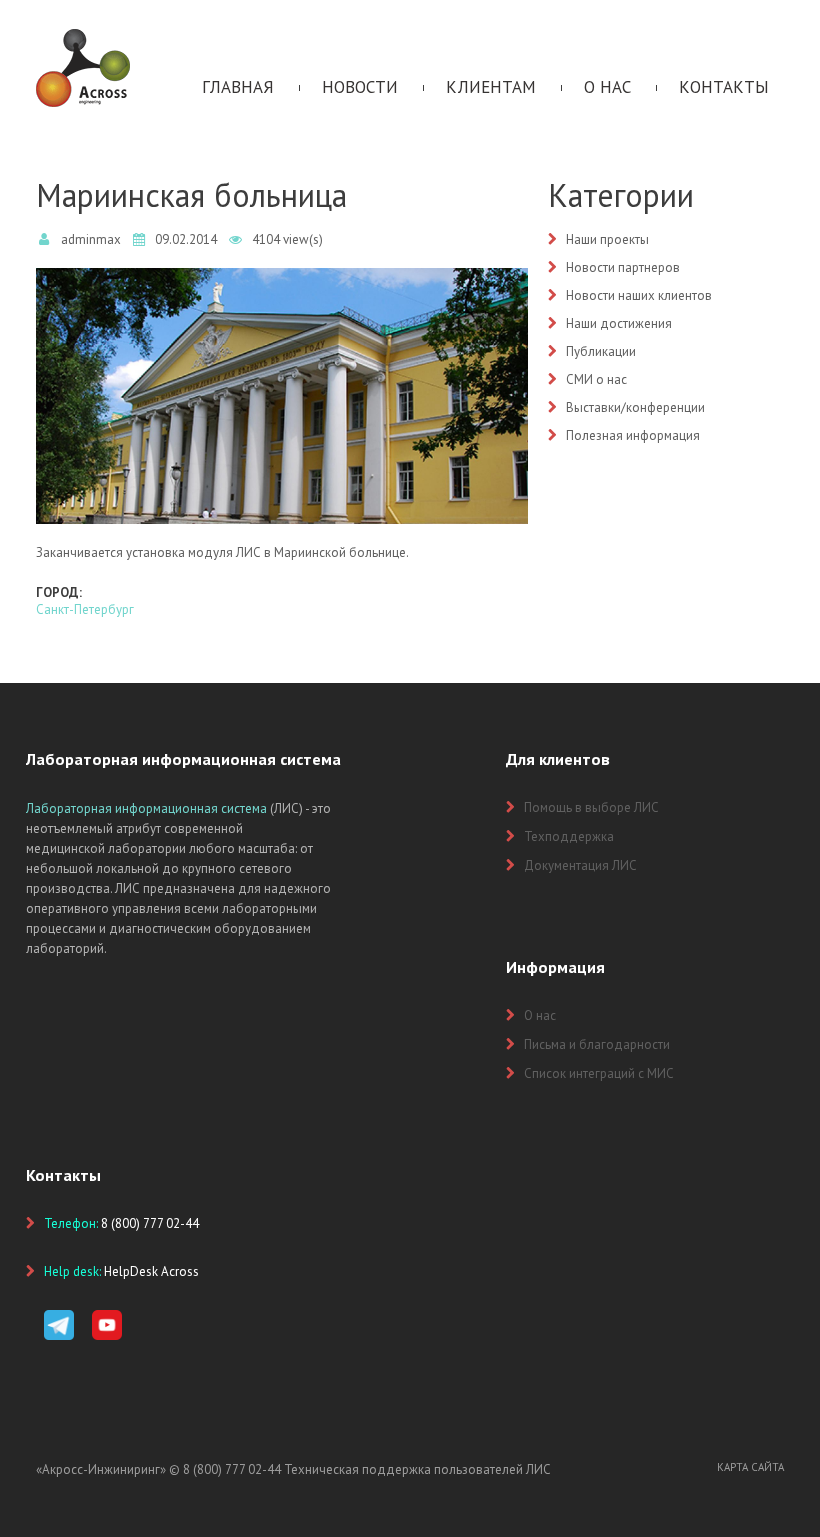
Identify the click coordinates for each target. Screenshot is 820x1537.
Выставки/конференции (635, 407)
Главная (238, 87)
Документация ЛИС (580, 865)
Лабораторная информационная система (146, 808)
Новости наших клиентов (639, 295)
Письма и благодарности (597, 1044)
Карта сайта (750, 1467)
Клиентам (491, 87)
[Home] (83, 37)
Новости (360, 87)
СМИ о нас (596, 379)
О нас (607, 87)
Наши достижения (619, 323)
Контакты (724, 87)
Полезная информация (633, 435)
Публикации (601, 351)
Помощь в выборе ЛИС (591, 807)
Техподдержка (569, 836)
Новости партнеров (623, 267)
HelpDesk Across (151, 1271)
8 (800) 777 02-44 (232, 1469)
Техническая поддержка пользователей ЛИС (417, 1469)
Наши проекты (607, 239)
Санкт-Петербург (85, 609)
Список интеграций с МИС (599, 1073)
